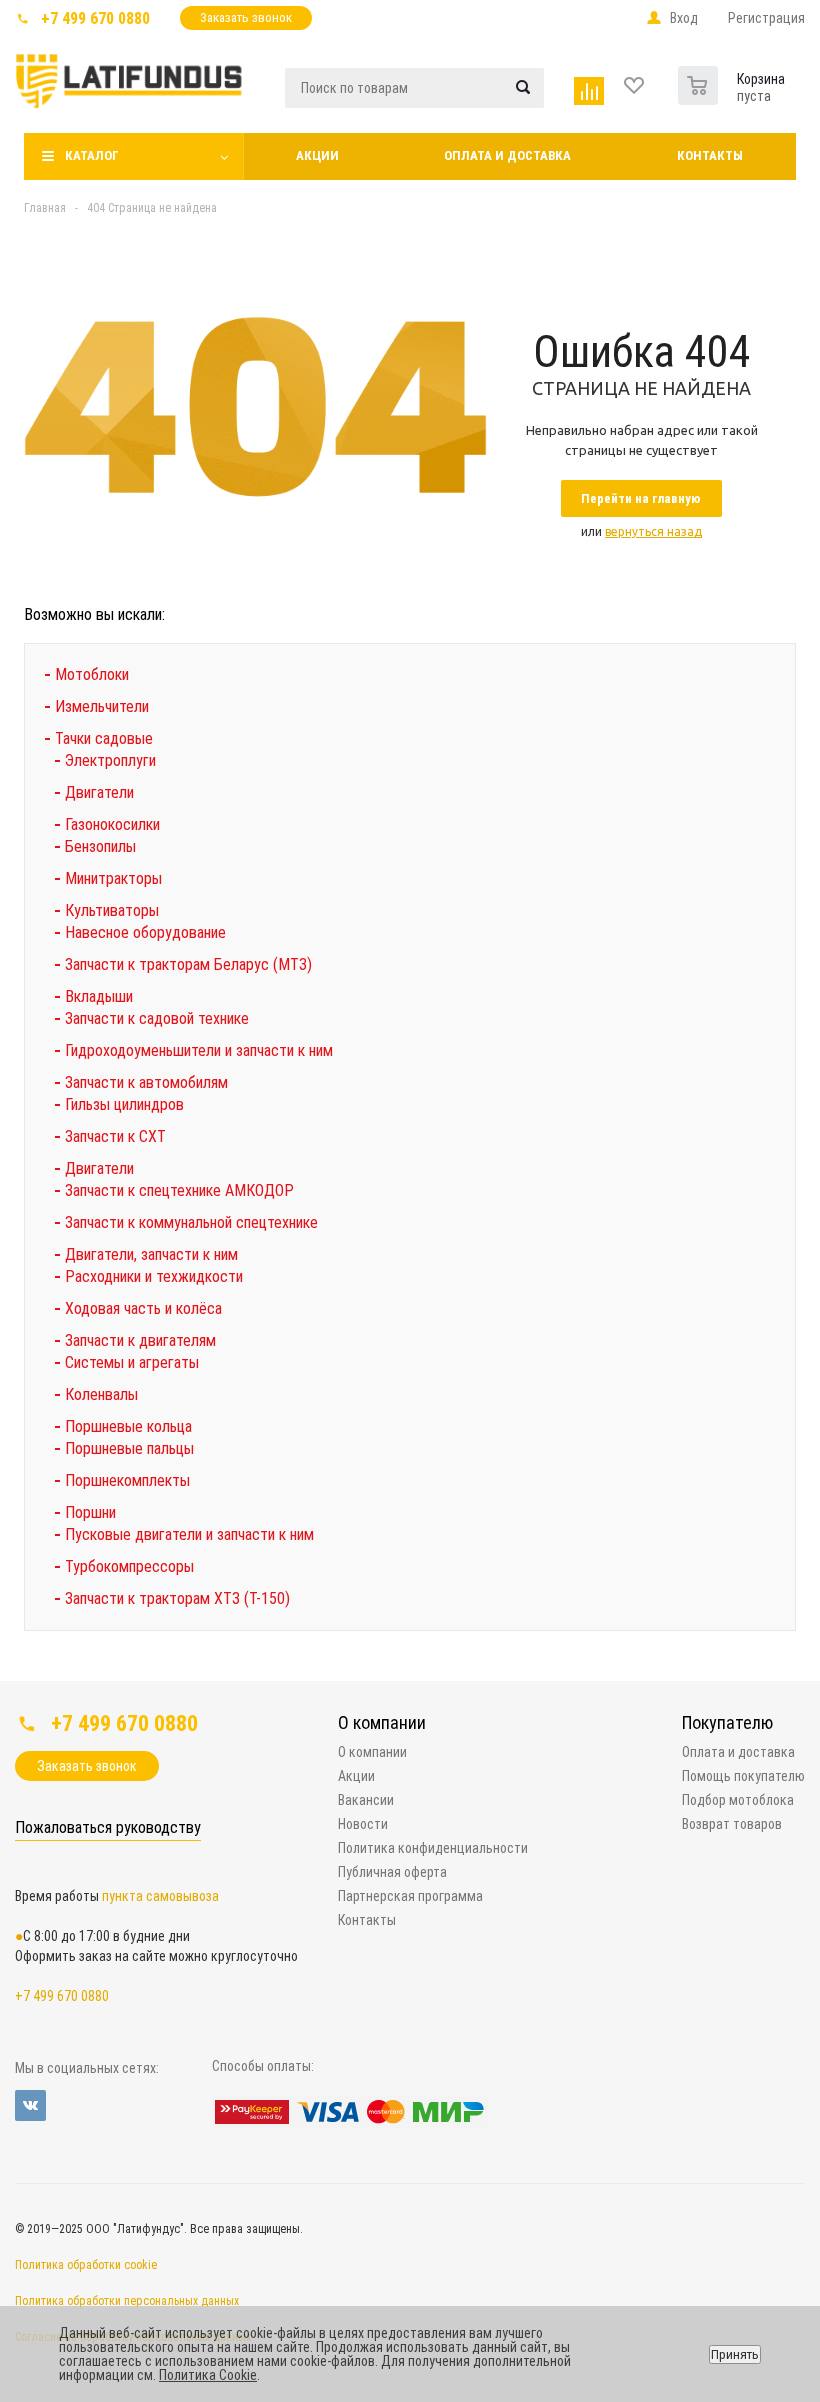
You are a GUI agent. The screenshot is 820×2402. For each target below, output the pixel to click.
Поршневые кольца (128, 1426)
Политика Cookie (208, 2375)
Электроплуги (110, 760)
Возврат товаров (732, 1824)
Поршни (90, 1512)
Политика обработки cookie (86, 2265)
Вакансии (366, 1800)
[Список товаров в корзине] (700, 81)
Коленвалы (101, 1394)
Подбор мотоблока (738, 1800)
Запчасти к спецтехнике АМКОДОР (179, 1190)
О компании (382, 1722)
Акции (317, 155)
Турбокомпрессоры (129, 1566)
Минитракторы (113, 878)
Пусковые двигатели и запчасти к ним (189, 1534)
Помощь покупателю (743, 1776)
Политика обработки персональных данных (127, 2301)
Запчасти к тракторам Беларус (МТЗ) (188, 964)
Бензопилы (100, 846)
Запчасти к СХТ (115, 1136)
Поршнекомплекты (127, 1480)
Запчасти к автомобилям (146, 1082)
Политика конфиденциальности (433, 1848)
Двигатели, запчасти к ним (151, 1254)
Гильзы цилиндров (124, 1104)
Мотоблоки (92, 674)
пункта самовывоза (160, 1896)
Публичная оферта (392, 1872)
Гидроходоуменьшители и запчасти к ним (199, 1050)
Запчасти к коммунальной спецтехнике (191, 1222)
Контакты (710, 155)
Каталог (92, 155)
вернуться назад (653, 531)
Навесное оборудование (145, 932)
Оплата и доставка (507, 155)
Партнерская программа (410, 1896)
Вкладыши (99, 996)
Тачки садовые (104, 738)
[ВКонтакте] (30, 2105)
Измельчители (102, 706)
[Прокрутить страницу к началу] (648, 1674)
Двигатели (99, 792)
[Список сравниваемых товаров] (591, 86)
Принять (735, 2354)
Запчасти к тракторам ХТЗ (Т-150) (177, 1598)
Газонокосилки (112, 824)
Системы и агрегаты (132, 1362)
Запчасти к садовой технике (157, 1018)
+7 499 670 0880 (95, 18)
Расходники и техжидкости (154, 1276)
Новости (363, 1824)
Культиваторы (112, 910)
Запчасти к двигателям (140, 1340)
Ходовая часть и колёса (143, 1308)
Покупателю (727, 1722)
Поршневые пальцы (129, 1448)
